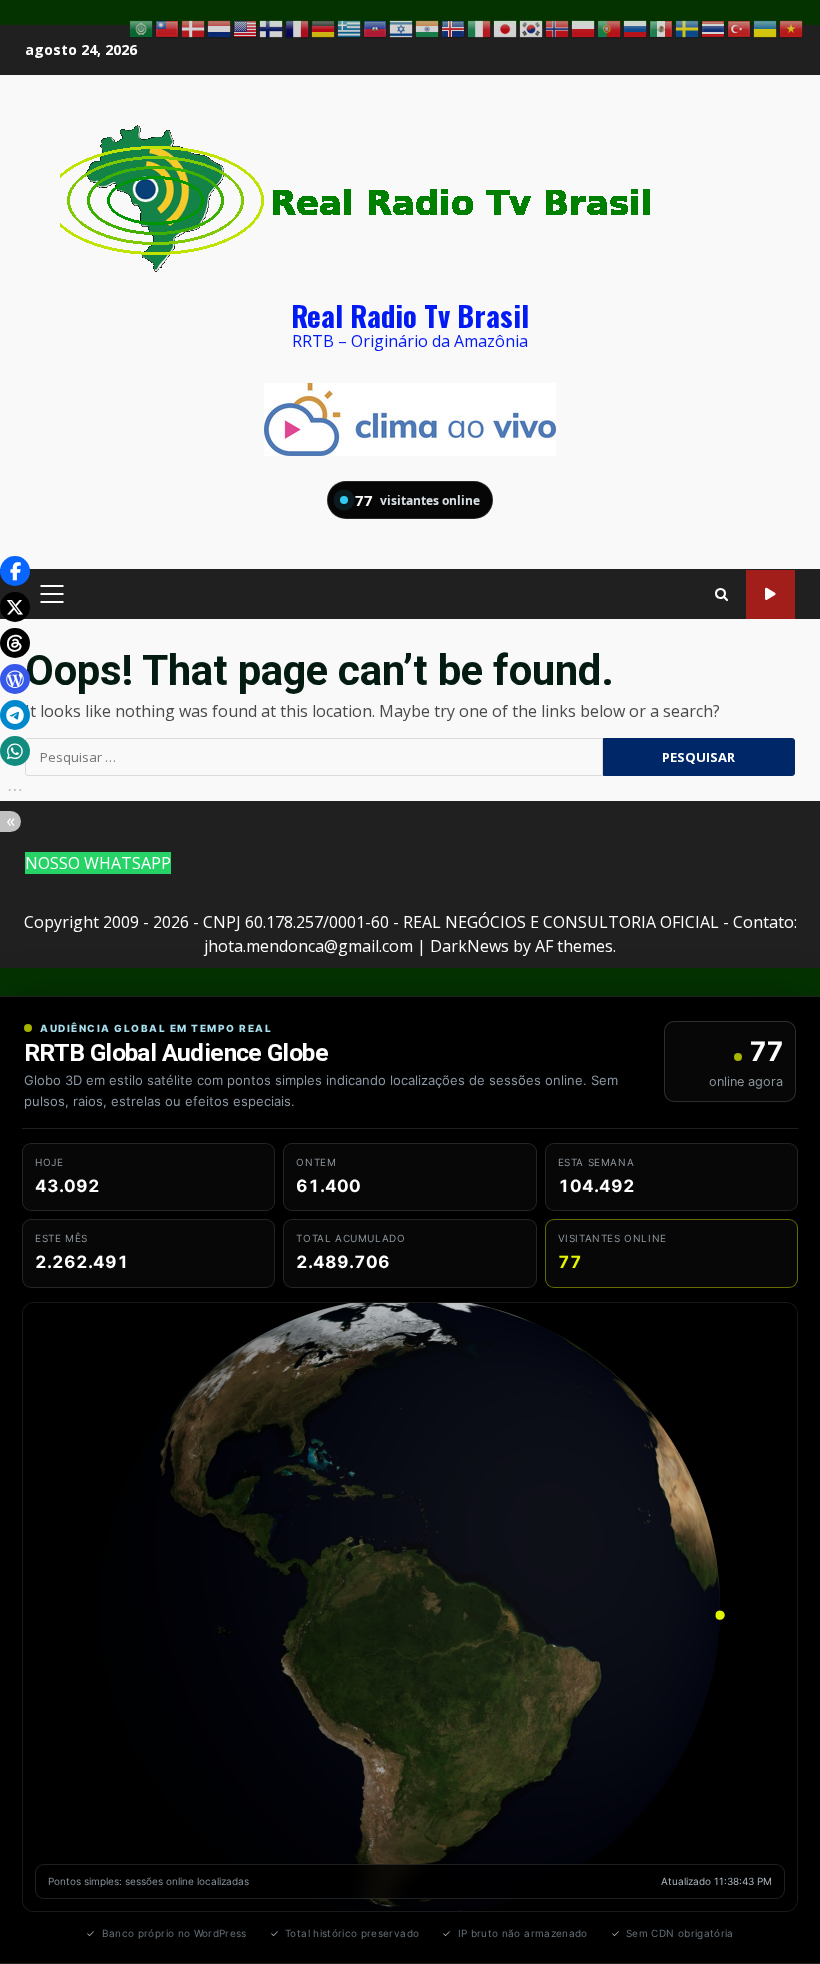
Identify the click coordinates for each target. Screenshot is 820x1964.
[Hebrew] (402, 27)
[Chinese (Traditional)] (168, 27)
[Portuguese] (610, 27)
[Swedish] (688, 27)
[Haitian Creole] (376, 27)
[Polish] (584, 27)
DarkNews (469, 946)
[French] (298, 27)
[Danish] (194, 27)
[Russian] (636, 27)
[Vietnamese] (792, 27)
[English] (246, 27)
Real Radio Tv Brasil (410, 314)
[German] (324, 27)
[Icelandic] (454, 27)
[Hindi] (428, 27)
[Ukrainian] (766, 27)
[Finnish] (272, 27)
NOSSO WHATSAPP (98, 863)
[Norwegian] (558, 27)
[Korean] (532, 27)
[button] (15, 571)
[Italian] (480, 27)
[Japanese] (506, 27)
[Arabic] (142, 27)
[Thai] (714, 27)
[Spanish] (662, 27)
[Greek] (350, 27)
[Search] (721, 594)
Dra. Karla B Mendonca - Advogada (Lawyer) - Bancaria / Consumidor (770, 594)
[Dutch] (220, 27)
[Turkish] (740, 27)
